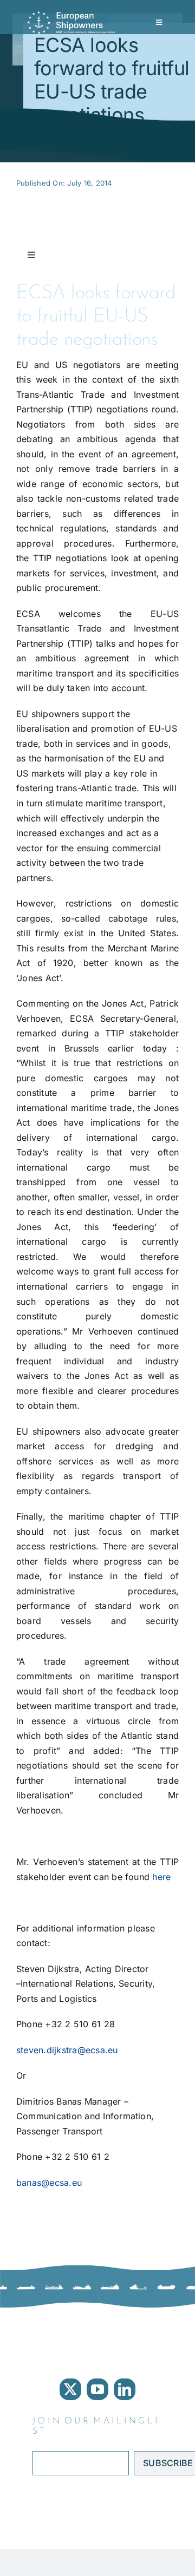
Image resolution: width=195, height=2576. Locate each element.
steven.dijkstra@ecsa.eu (67, 2050)
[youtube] (97, 2389)
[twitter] (70, 2389)
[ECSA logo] (73, 15)
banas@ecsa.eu (49, 2183)
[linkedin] (125, 2389)
